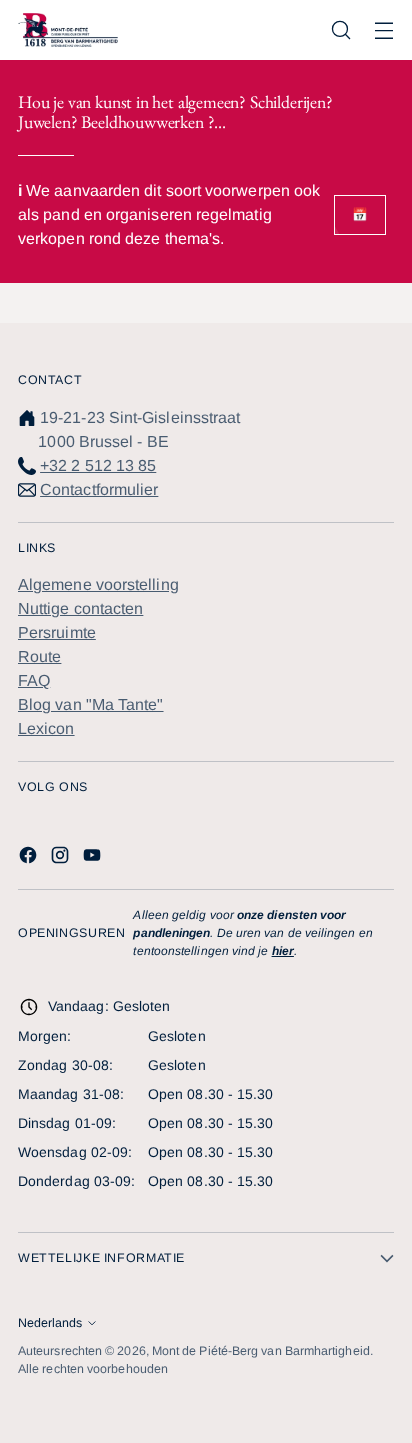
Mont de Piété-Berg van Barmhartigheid (261, 1351)
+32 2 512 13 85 (98, 465)
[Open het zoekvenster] (340, 30)
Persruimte (57, 632)
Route (39, 656)
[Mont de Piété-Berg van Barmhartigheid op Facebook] (30, 858)
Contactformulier (99, 489)
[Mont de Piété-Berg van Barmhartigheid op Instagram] (62, 858)
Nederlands (50, 1323)
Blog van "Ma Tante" (91, 704)
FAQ (34, 680)
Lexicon (46, 728)
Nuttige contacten (80, 608)
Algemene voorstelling (98, 584)
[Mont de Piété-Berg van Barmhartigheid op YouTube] (94, 858)
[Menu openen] (383, 30)
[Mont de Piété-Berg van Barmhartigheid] (68, 29)
